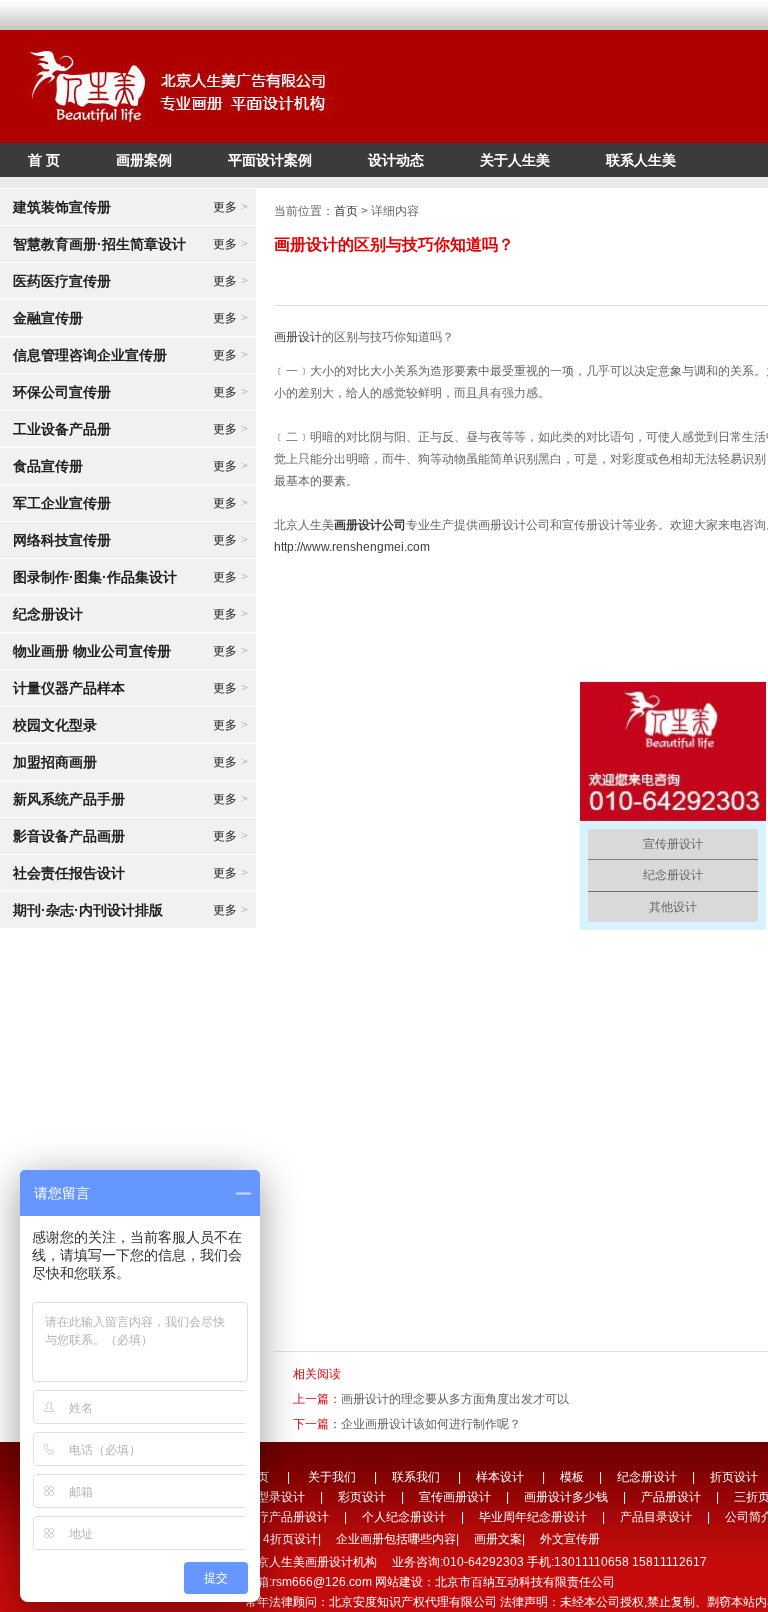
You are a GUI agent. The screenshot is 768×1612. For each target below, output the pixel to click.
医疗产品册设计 (287, 1517)
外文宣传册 (570, 1539)
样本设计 (500, 1477)
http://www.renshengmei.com (352, 547)
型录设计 (281, 1497)
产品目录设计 (656, 1517)
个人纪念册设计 (404, 1517)
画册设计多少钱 (566, 1497)
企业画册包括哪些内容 (396, 1539)
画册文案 (498, 1539)
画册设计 (298, 337)
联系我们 (416, 1477)
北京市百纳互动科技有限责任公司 (525, 1582)
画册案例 (144, 160)
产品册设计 (671, 1497)
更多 (230, 207)
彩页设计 (362, 1497)
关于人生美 (515, 160)
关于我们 (332, 1477)
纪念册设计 (647, 1477)
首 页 (44, 160)
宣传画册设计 (455, 1497)
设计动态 (396, 160)
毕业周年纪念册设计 (533, 1517)
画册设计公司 (370, 525)
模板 (572, 1477)
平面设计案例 (270, 160)
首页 (346, 211)
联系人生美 (641, 160)
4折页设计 (290, 1539)
